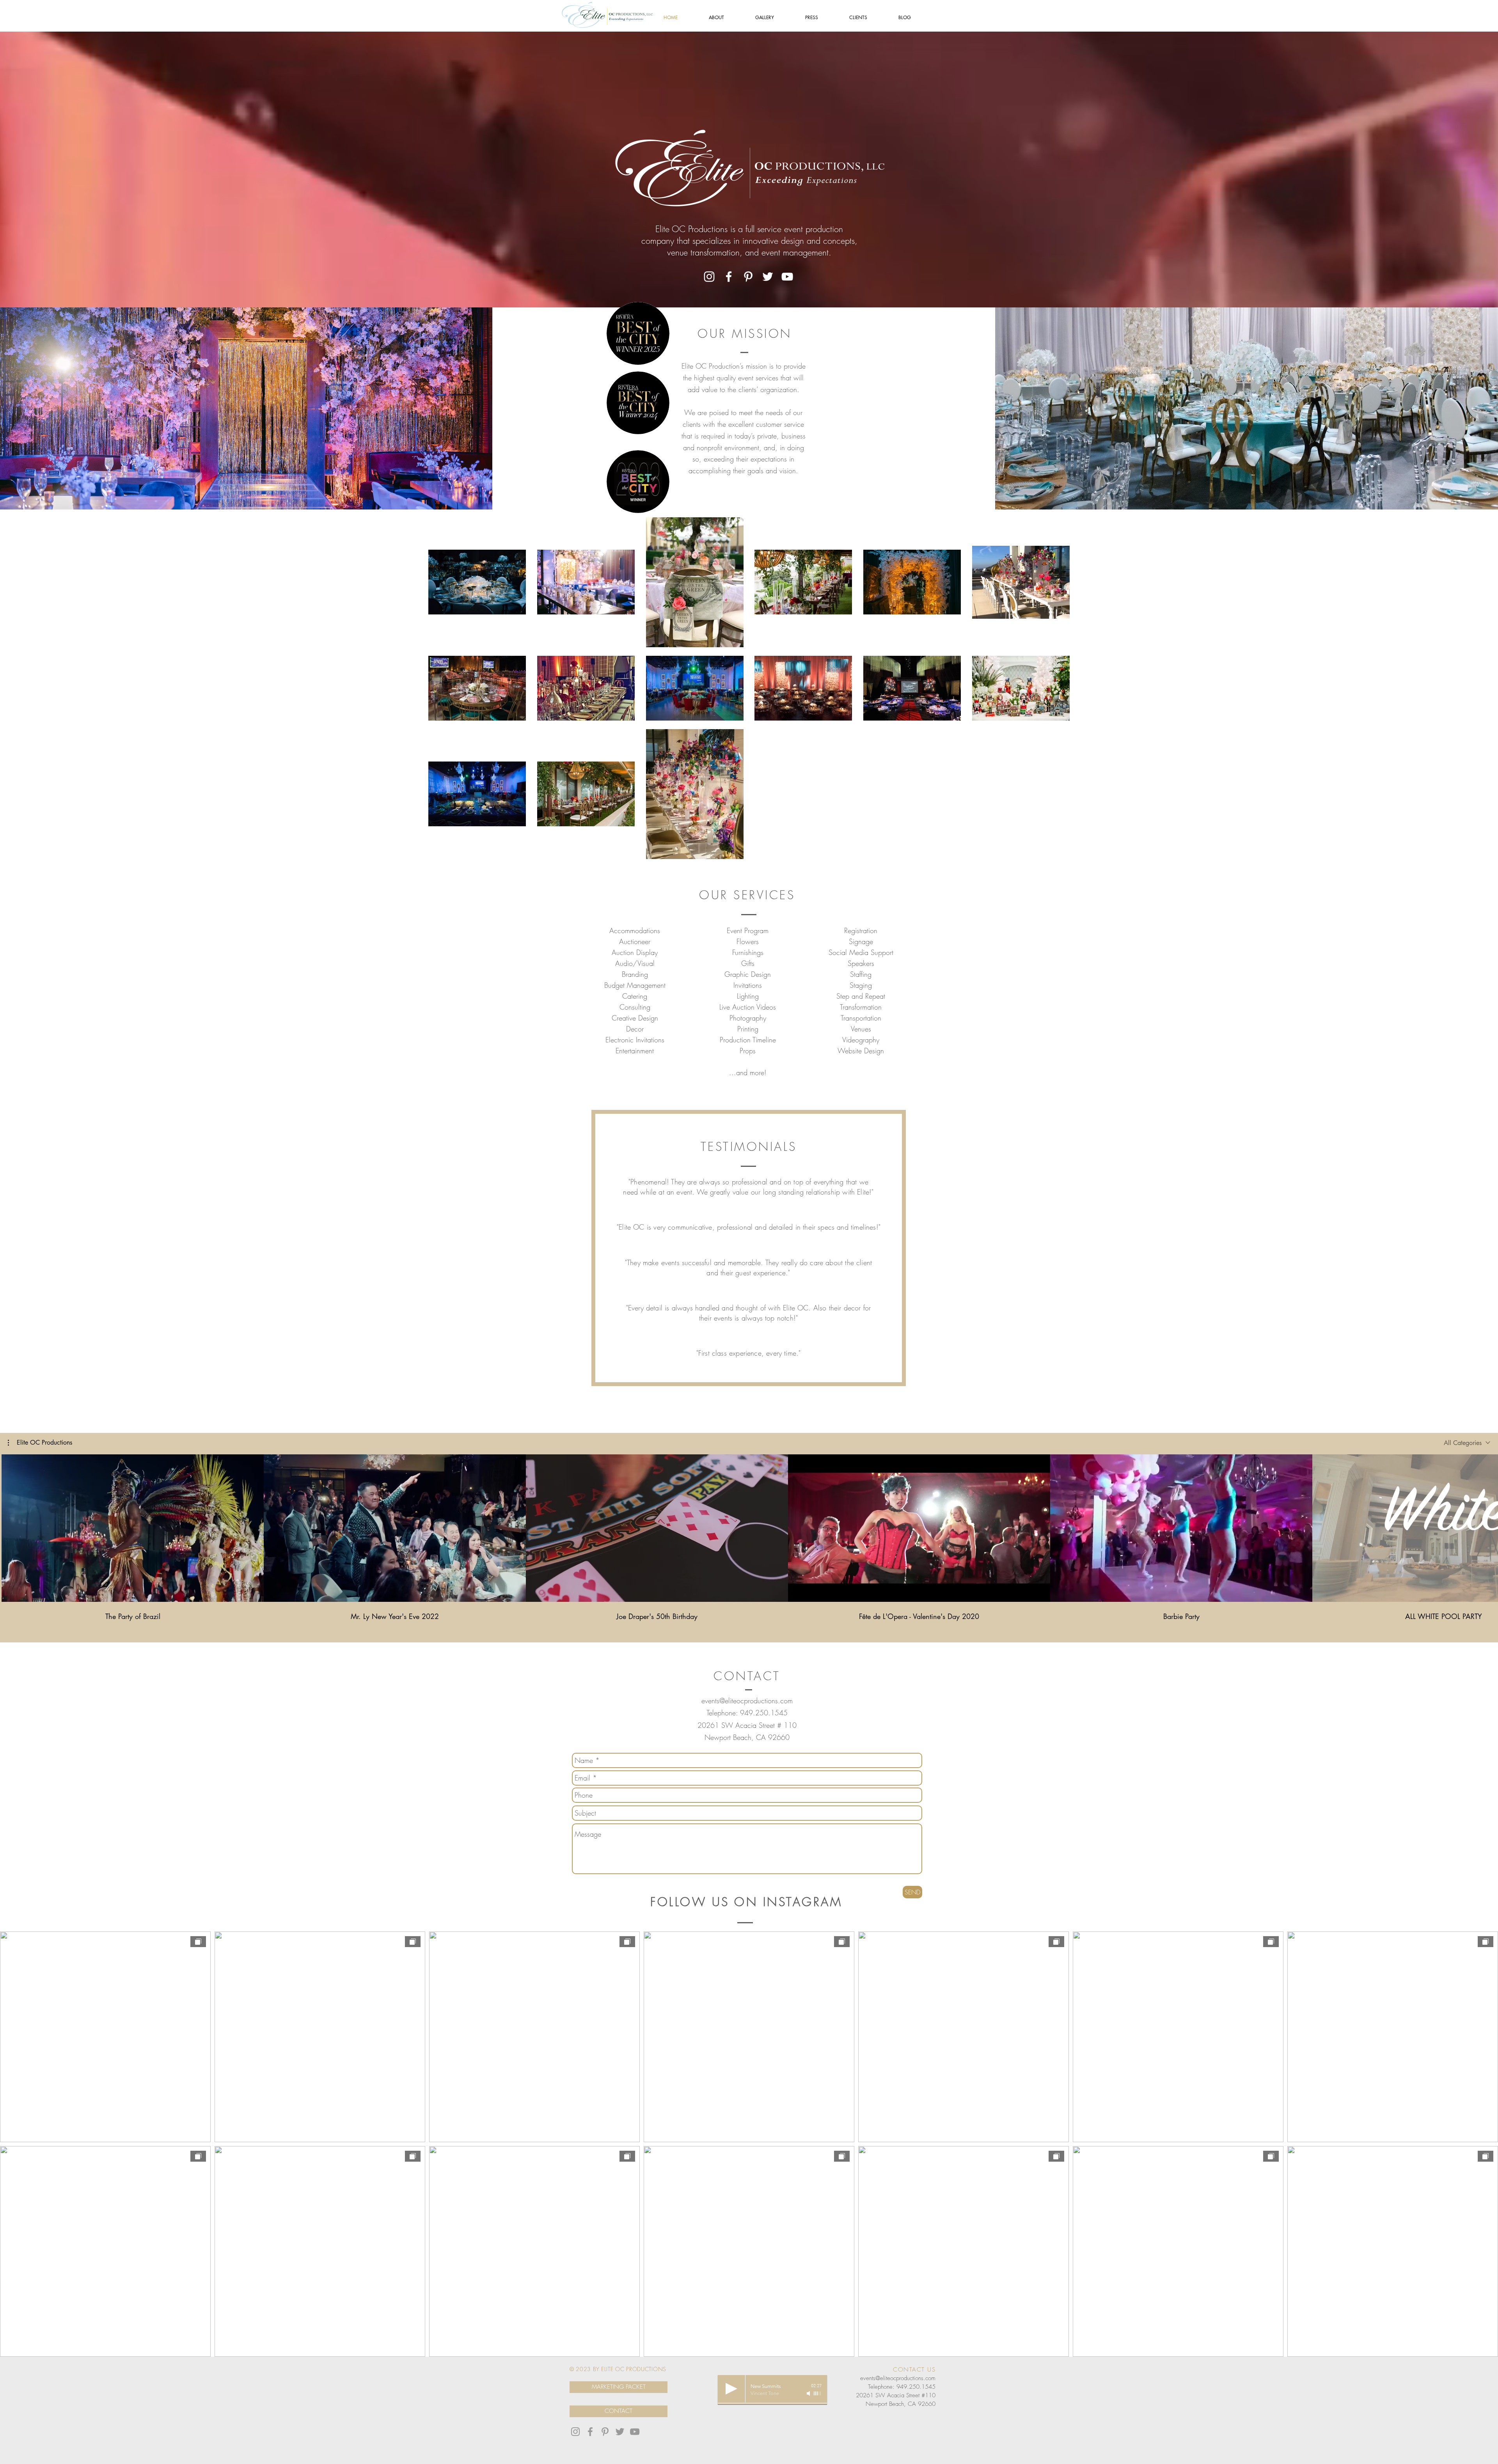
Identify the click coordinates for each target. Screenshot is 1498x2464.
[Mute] (809, 2393)
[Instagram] (709, 277)
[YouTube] (787, 277)
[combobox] (1467, 1443)
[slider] (818, 2393)
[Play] (731, 2389)
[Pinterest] (748, 277)
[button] (40, 1443)
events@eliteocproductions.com (747, 1701)
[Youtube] (635, 2432)
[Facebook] (729, 277)
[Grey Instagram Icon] (575, 2432)
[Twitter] (768, 277)
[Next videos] (1487, 1527)
